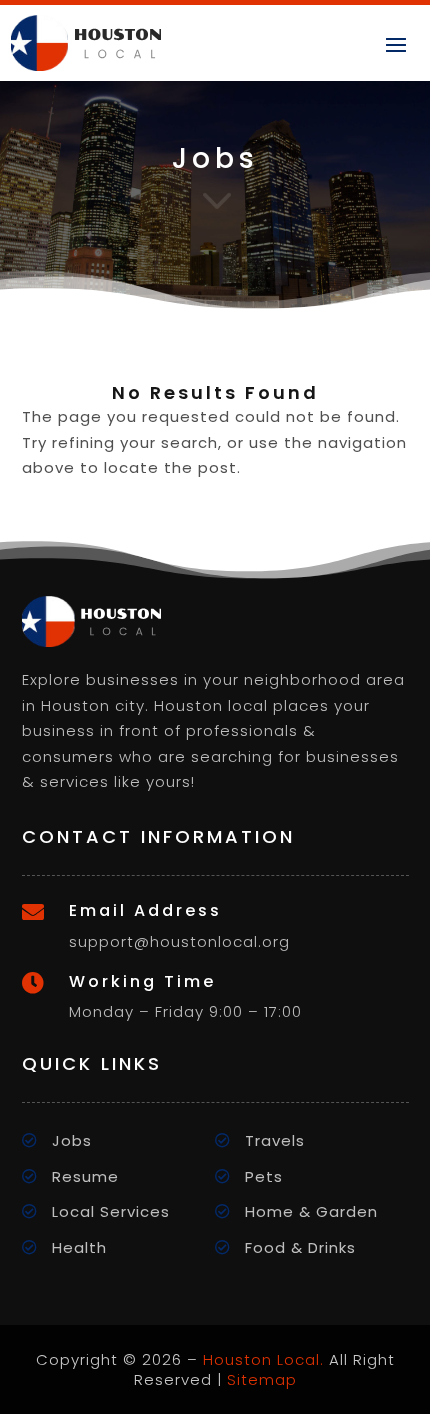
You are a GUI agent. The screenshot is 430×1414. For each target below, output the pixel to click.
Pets (264, 1176)
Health (79, 1247)
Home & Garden (311, 1211)
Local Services (111, 1211)
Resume (85, 1176)
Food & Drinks (300, 1247)
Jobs (72, 1140)
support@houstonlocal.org (179, 941)
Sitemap (262, 1379)
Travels (275, 1140)
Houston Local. (263, 1359)
